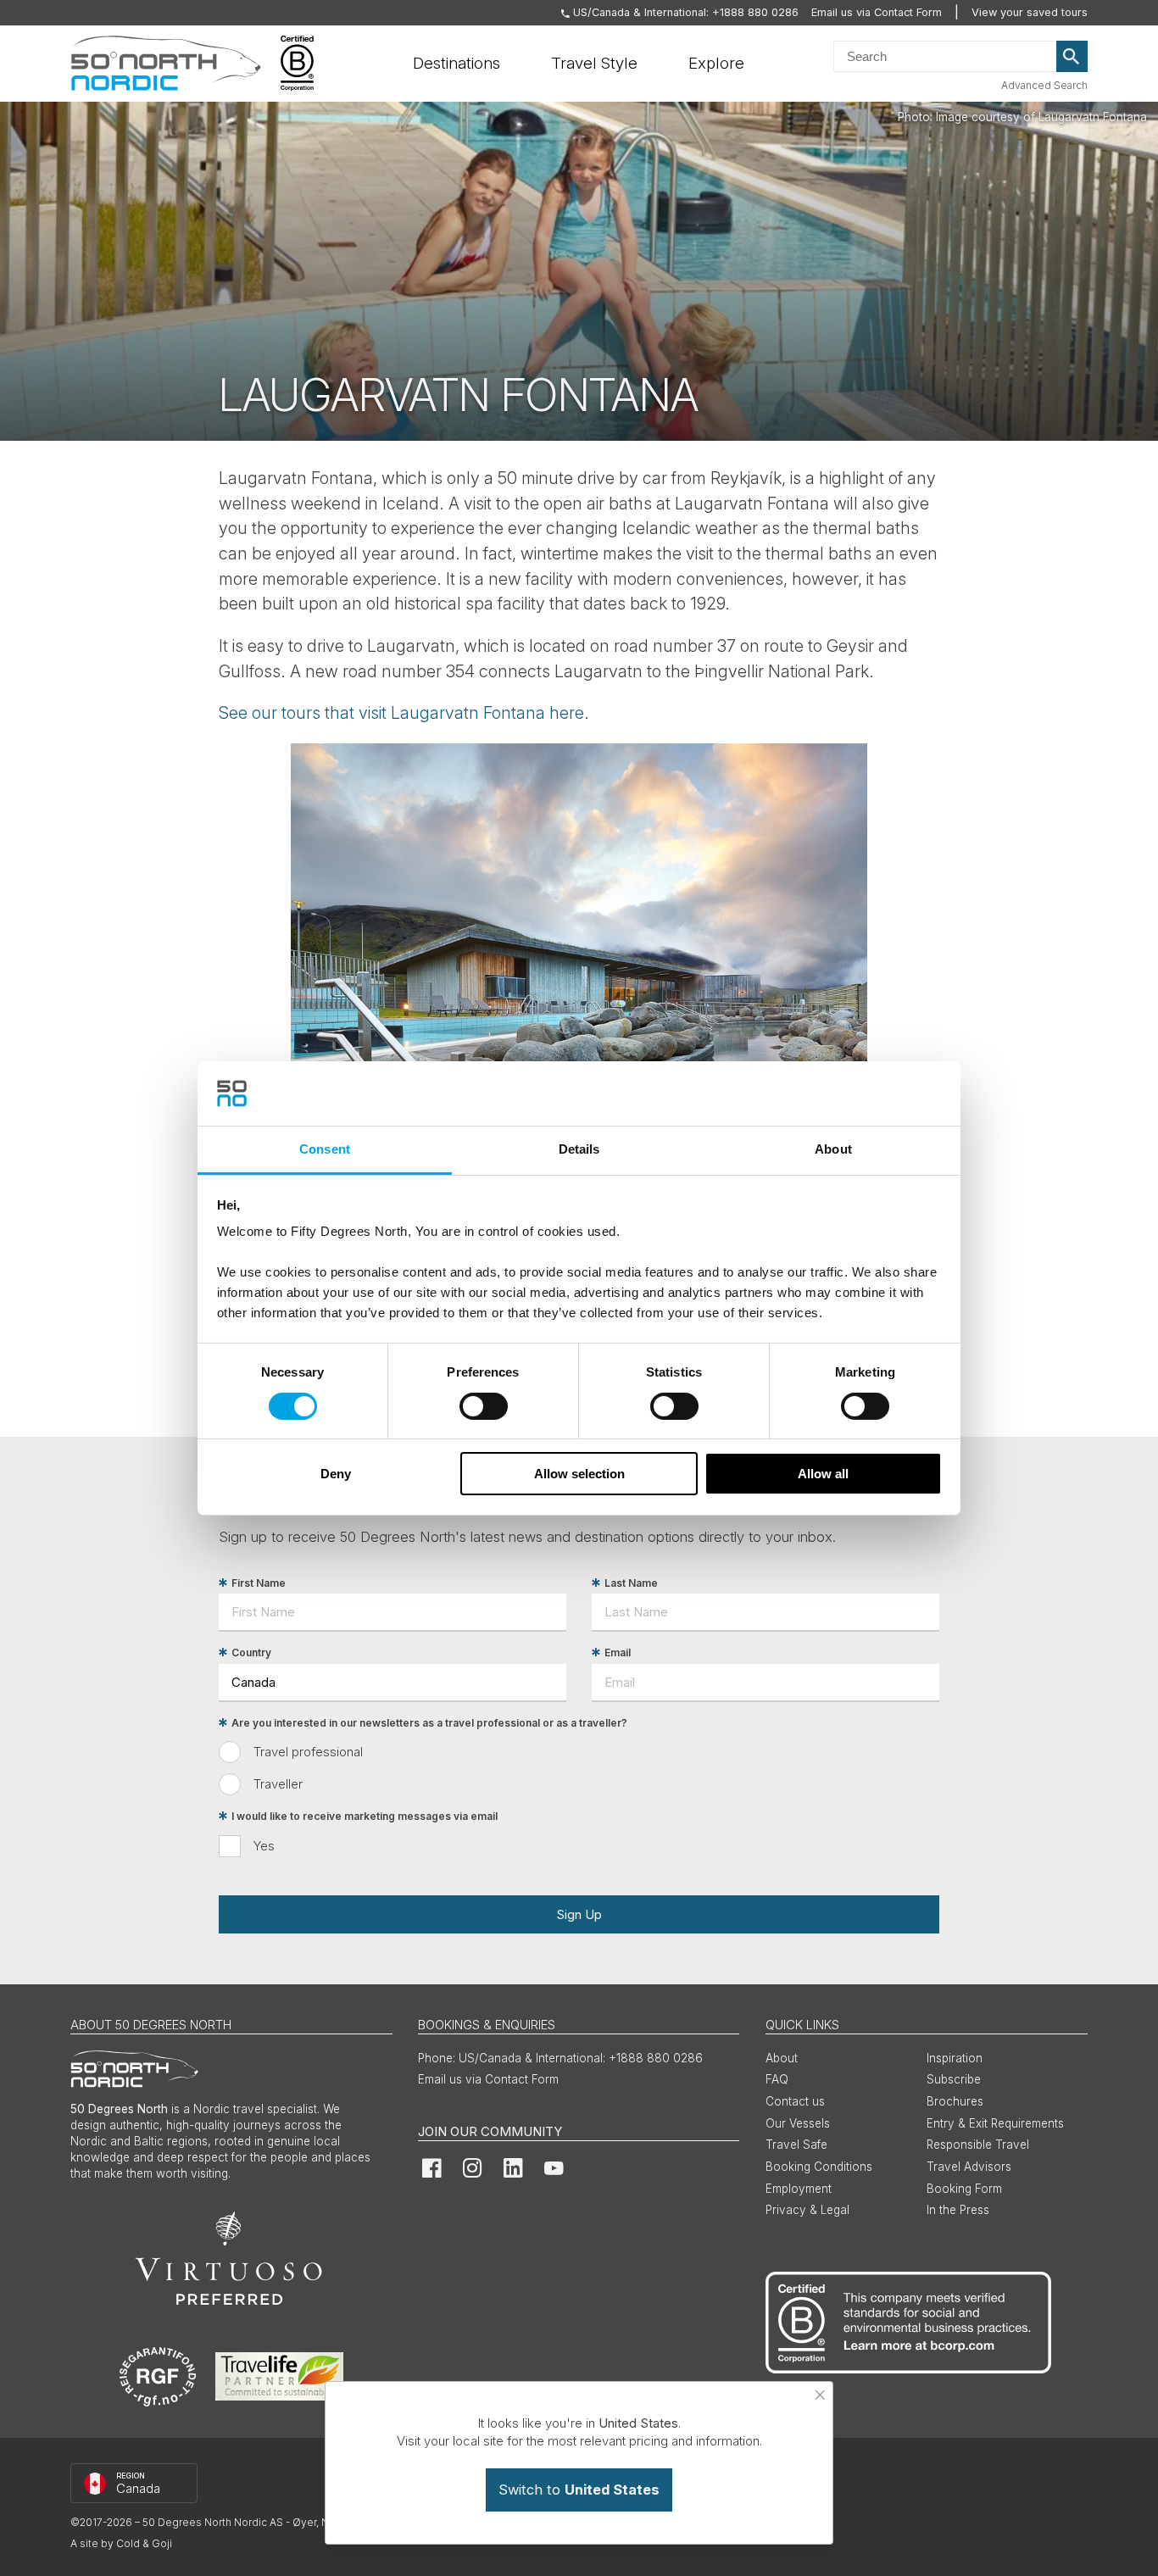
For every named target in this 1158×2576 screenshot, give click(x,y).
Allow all (823, 1474)
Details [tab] (579, 1149)
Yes (264, 1846)
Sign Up (579, 1914)
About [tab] (833, 1149)
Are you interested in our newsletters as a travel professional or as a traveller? (429, 1723)
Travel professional (308, 1752)
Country (251, 1652)
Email (618, 1652)
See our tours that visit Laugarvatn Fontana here (401, 713)
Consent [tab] (325, 1149)
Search (1072, 57)
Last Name (631, 1583)
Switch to (579, 2490)
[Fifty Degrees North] (166, 64)
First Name (259, 1583)
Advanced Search (1044, 85)
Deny (336, 1474)
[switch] (484, 1406)
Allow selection (579, 1474)
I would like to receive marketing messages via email (365, 1816)
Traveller (278, 1784)
